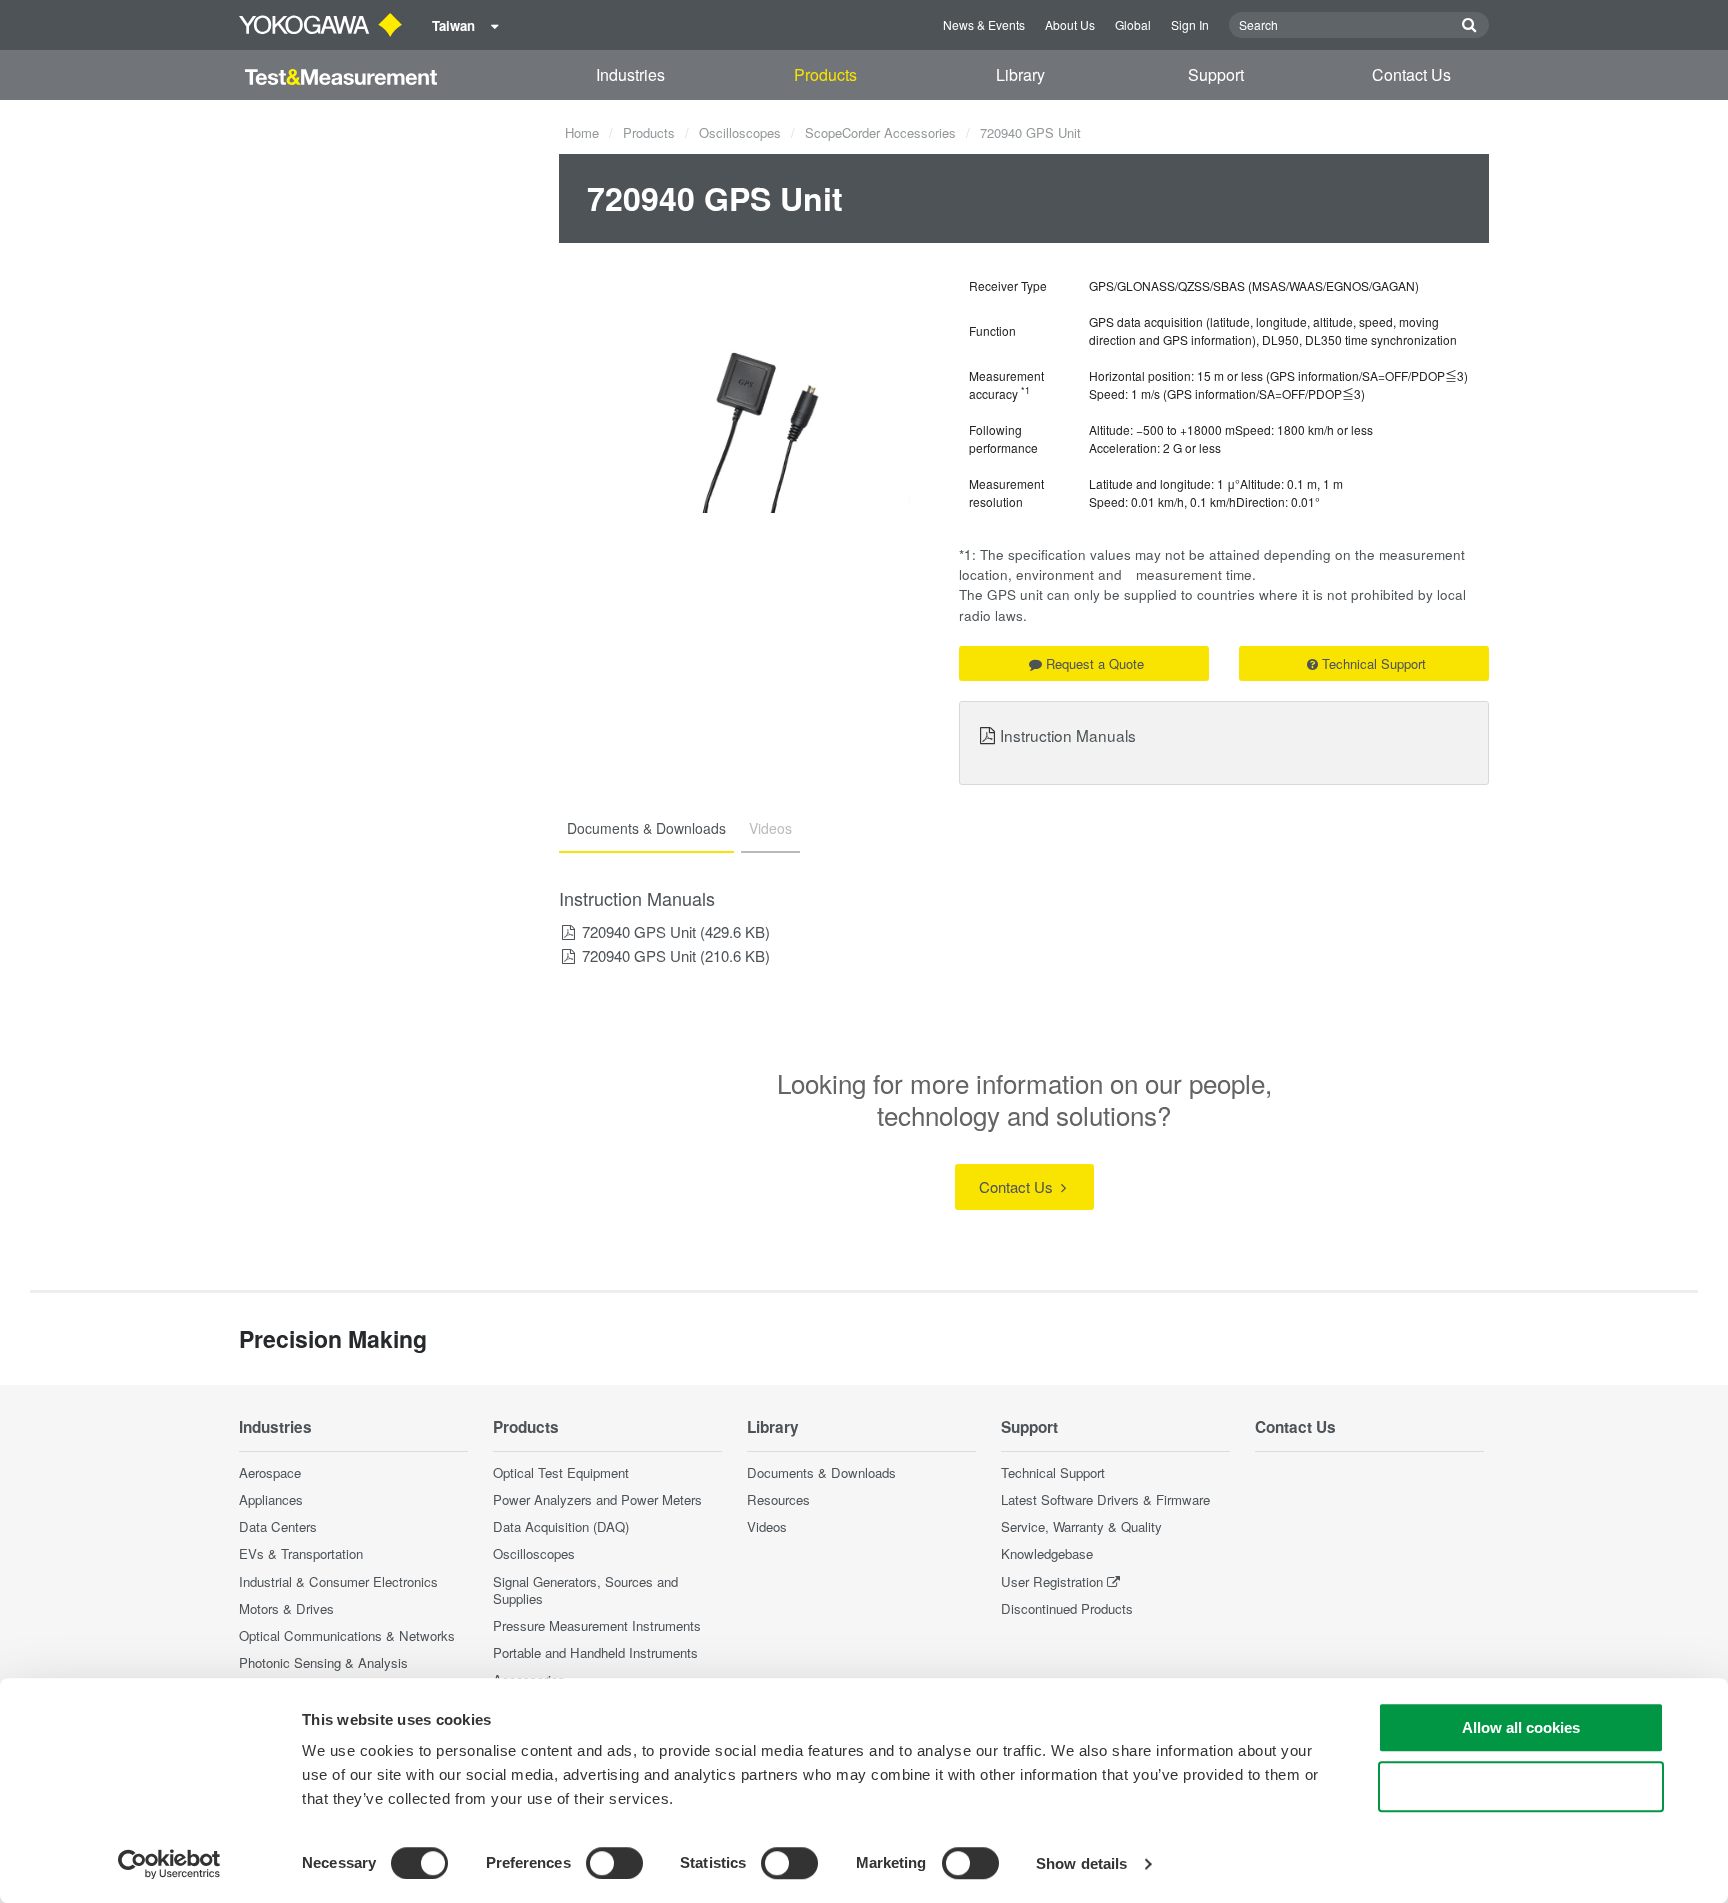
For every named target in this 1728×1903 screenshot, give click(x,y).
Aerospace (270, 1472)
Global (1133, 24)
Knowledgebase (1047, 1553)
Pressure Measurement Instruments (597, 1625)
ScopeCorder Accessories (880, 132)
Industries (630, 74)
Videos (767, 1526)
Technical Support (1374, 663)
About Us (1070, 24)
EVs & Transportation (301, 1553)
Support (1216, 74)
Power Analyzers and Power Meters (597, 1499)
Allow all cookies (1521, 1727)
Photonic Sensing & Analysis (323, 1662)
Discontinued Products (1067, 1608)
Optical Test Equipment (561, 1472)
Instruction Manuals (1068, 735)
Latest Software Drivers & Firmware (1105, 1499)
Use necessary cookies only (1521, 1786)
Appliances (271, 1499)
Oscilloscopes (740, 132)
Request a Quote (1095, 663)
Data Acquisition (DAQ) (561, 1526)
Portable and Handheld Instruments (595, 1652)
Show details (1081, 1863)
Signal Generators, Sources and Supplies (585, 1590)
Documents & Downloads (821, 1472)
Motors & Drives (286, 1608)
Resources (778, 1499)
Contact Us (1411, 74)
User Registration (1052, 1581)
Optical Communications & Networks (347, 1635)
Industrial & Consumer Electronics (338, 1581)
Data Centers (278, 1526)
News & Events (984, 24)
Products (825, 74)
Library (1020, 74)
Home (582, 132)
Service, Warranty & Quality (1081, 1526)
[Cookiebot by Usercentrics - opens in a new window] (169, 1864)
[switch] (614, 1863)
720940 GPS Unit (639, 931)
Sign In (1190, 24)
